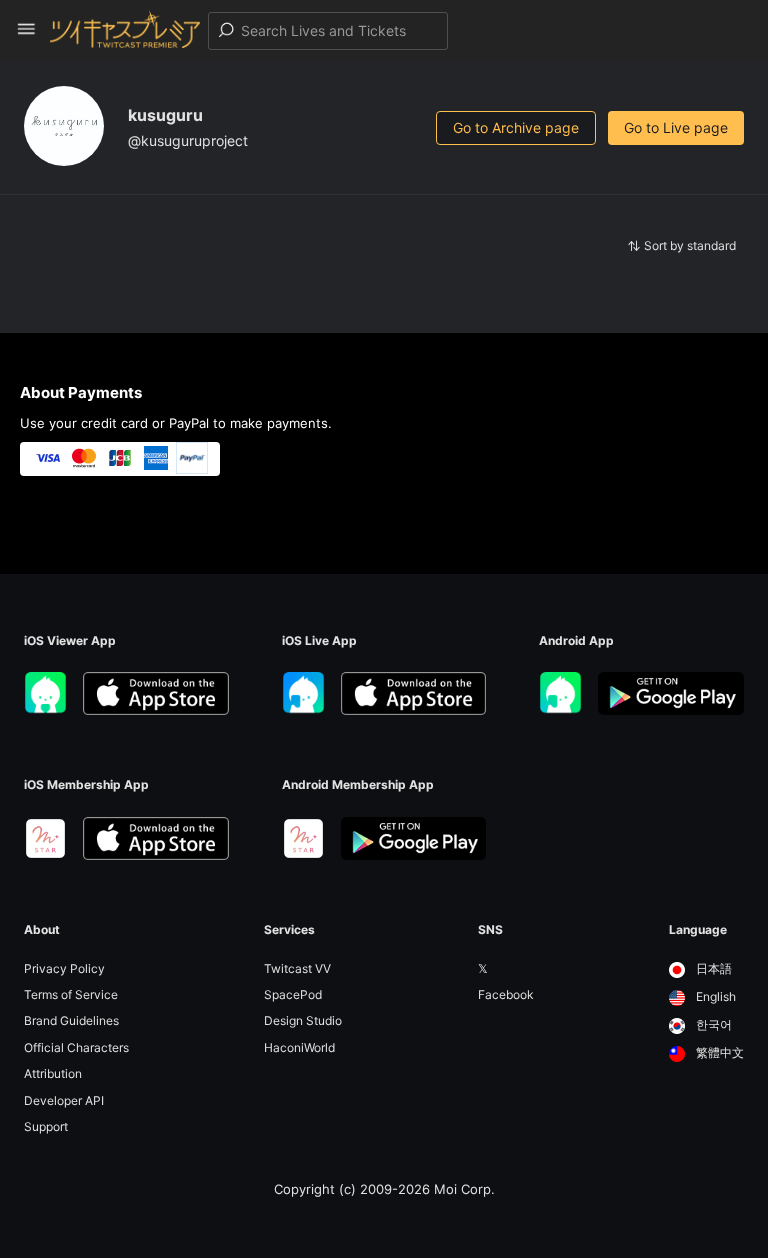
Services (289, 930)
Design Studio (303, 1020)
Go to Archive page (516, 127)
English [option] (714, 996)
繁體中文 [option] (718, 1052)
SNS (490, 930)
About (42, 930)
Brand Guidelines (71, 1020)
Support (46, 1126)
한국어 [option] (712, 1024)
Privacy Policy (64, 968)
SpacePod (293, 994)
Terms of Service (71, 994)
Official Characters (76, 1047)
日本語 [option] (712, 968)
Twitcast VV (297, 968)
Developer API (64, 1100)
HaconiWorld (299, 1047)
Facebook (506, 994)
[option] (706, 970)
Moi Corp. (464, 1189)
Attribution (53, 1073)
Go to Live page (676, 127)
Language (698, 930)
